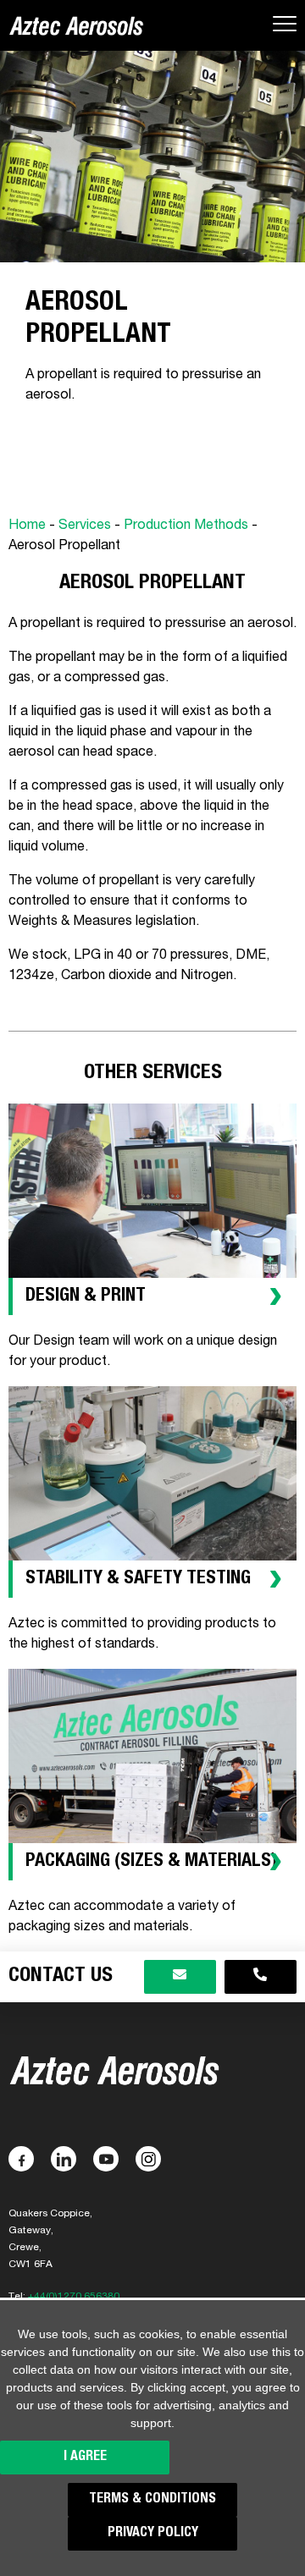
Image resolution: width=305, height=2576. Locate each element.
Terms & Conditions (152, 2500)
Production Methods (186, 526)
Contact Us (61, 1977)
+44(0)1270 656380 (74, 2297)
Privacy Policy (153, 2534)
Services (85, 526)
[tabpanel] (152, 366)
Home (27, 526)
